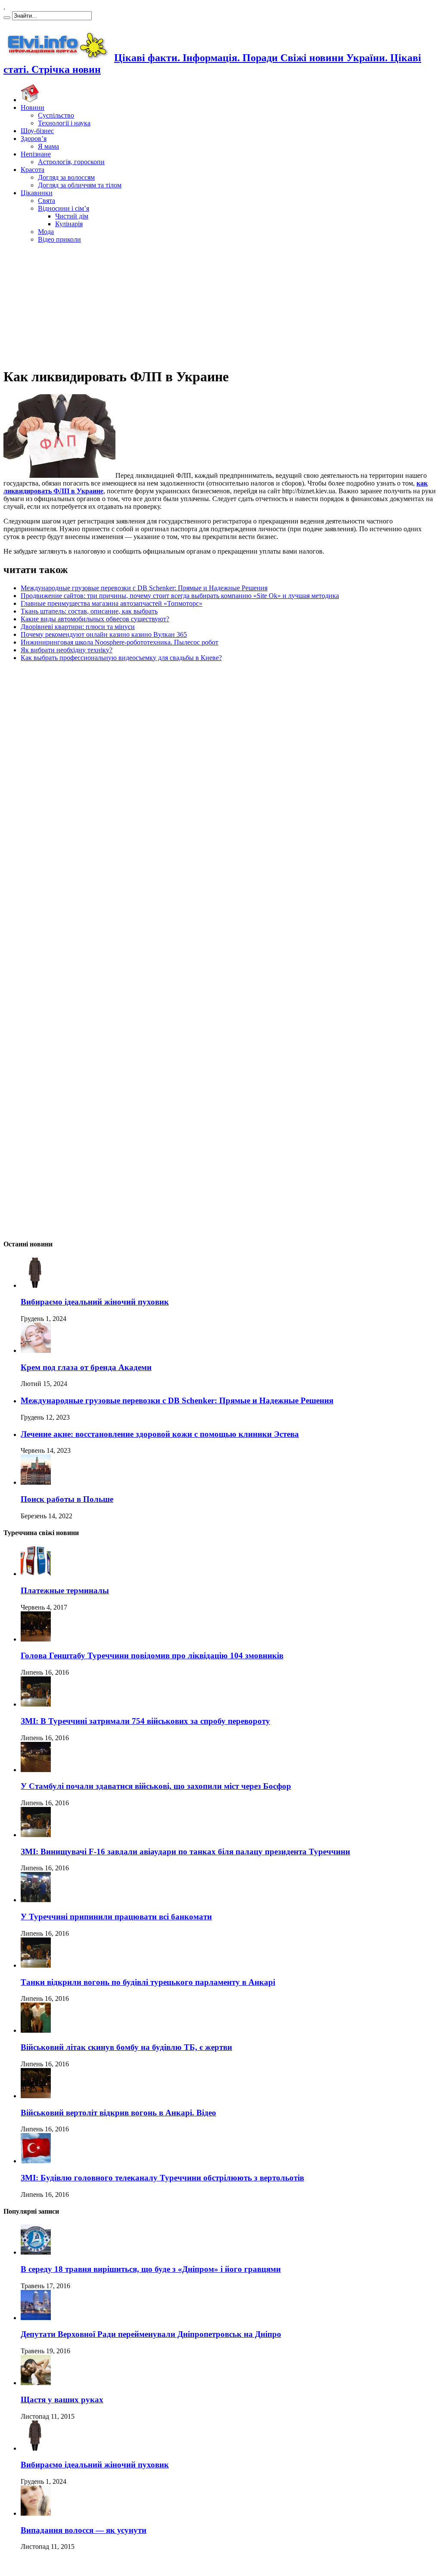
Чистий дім (72, 216)
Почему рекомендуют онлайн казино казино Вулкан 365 (104, 634)
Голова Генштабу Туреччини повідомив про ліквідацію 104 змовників (152, 1656)
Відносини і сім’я (64, 208)
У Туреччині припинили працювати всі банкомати (116, 1917)
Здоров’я (34, 139)
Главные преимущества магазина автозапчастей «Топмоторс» (112, 603)
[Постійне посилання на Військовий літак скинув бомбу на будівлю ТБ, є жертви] (36, 2030)
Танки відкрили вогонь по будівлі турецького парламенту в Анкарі (148, 1982)
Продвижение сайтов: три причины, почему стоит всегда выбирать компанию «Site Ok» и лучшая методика (180, 596)
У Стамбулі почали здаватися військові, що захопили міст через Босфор (156, 1786)
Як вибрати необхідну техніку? (67, 650)
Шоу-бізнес (37, 131)
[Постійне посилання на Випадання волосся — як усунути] (36, 2513)
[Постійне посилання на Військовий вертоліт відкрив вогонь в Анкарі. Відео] (36, 2096)
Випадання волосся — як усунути (84, 2530)
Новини (33, 107)
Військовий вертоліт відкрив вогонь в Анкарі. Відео (118, 2113)
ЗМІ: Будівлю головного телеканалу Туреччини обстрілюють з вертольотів (162, 2178)
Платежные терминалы (65, 1590)
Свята (47, 201)
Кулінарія (69, 224)
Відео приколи (59, 239)
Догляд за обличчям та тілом (80, 185)
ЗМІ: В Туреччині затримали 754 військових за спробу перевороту (145, 1721)
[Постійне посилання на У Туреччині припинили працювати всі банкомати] (36, 1900)
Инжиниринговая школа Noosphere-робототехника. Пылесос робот (120, 642)
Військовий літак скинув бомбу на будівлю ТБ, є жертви (126, 2047)
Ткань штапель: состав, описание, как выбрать (89, 611)
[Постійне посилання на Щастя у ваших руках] (36, 2383)
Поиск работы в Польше (67, 1499)
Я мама (48, 146)
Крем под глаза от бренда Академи (86, 1367)
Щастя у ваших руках (62, 2400)
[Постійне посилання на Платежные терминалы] (36, 1574)
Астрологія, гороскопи (71, 162)
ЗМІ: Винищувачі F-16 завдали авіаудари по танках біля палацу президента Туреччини (185, 1852)
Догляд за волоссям (66, 177)
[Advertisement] (220, 304)
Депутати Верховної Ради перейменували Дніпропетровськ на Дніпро (151, 2334)
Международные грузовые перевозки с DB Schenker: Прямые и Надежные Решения (144, 588)
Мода (46, 232)
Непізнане (36, 154)
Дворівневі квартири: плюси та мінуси (78, 627)
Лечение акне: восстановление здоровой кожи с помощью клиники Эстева (160, 1434)
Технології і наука (64, 123)
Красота (33, 170)
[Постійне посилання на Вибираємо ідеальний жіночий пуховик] (36, 1285)
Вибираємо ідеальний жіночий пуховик (95, 1302)
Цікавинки (37, 193)
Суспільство (56, 115)
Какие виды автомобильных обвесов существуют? (95, 619)
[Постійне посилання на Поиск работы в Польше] (36, 1482)
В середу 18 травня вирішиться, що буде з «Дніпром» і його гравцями (151, 2269)
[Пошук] (7, 18)
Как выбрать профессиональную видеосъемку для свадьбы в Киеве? (121, 658)
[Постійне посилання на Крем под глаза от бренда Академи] (36, 1350)
